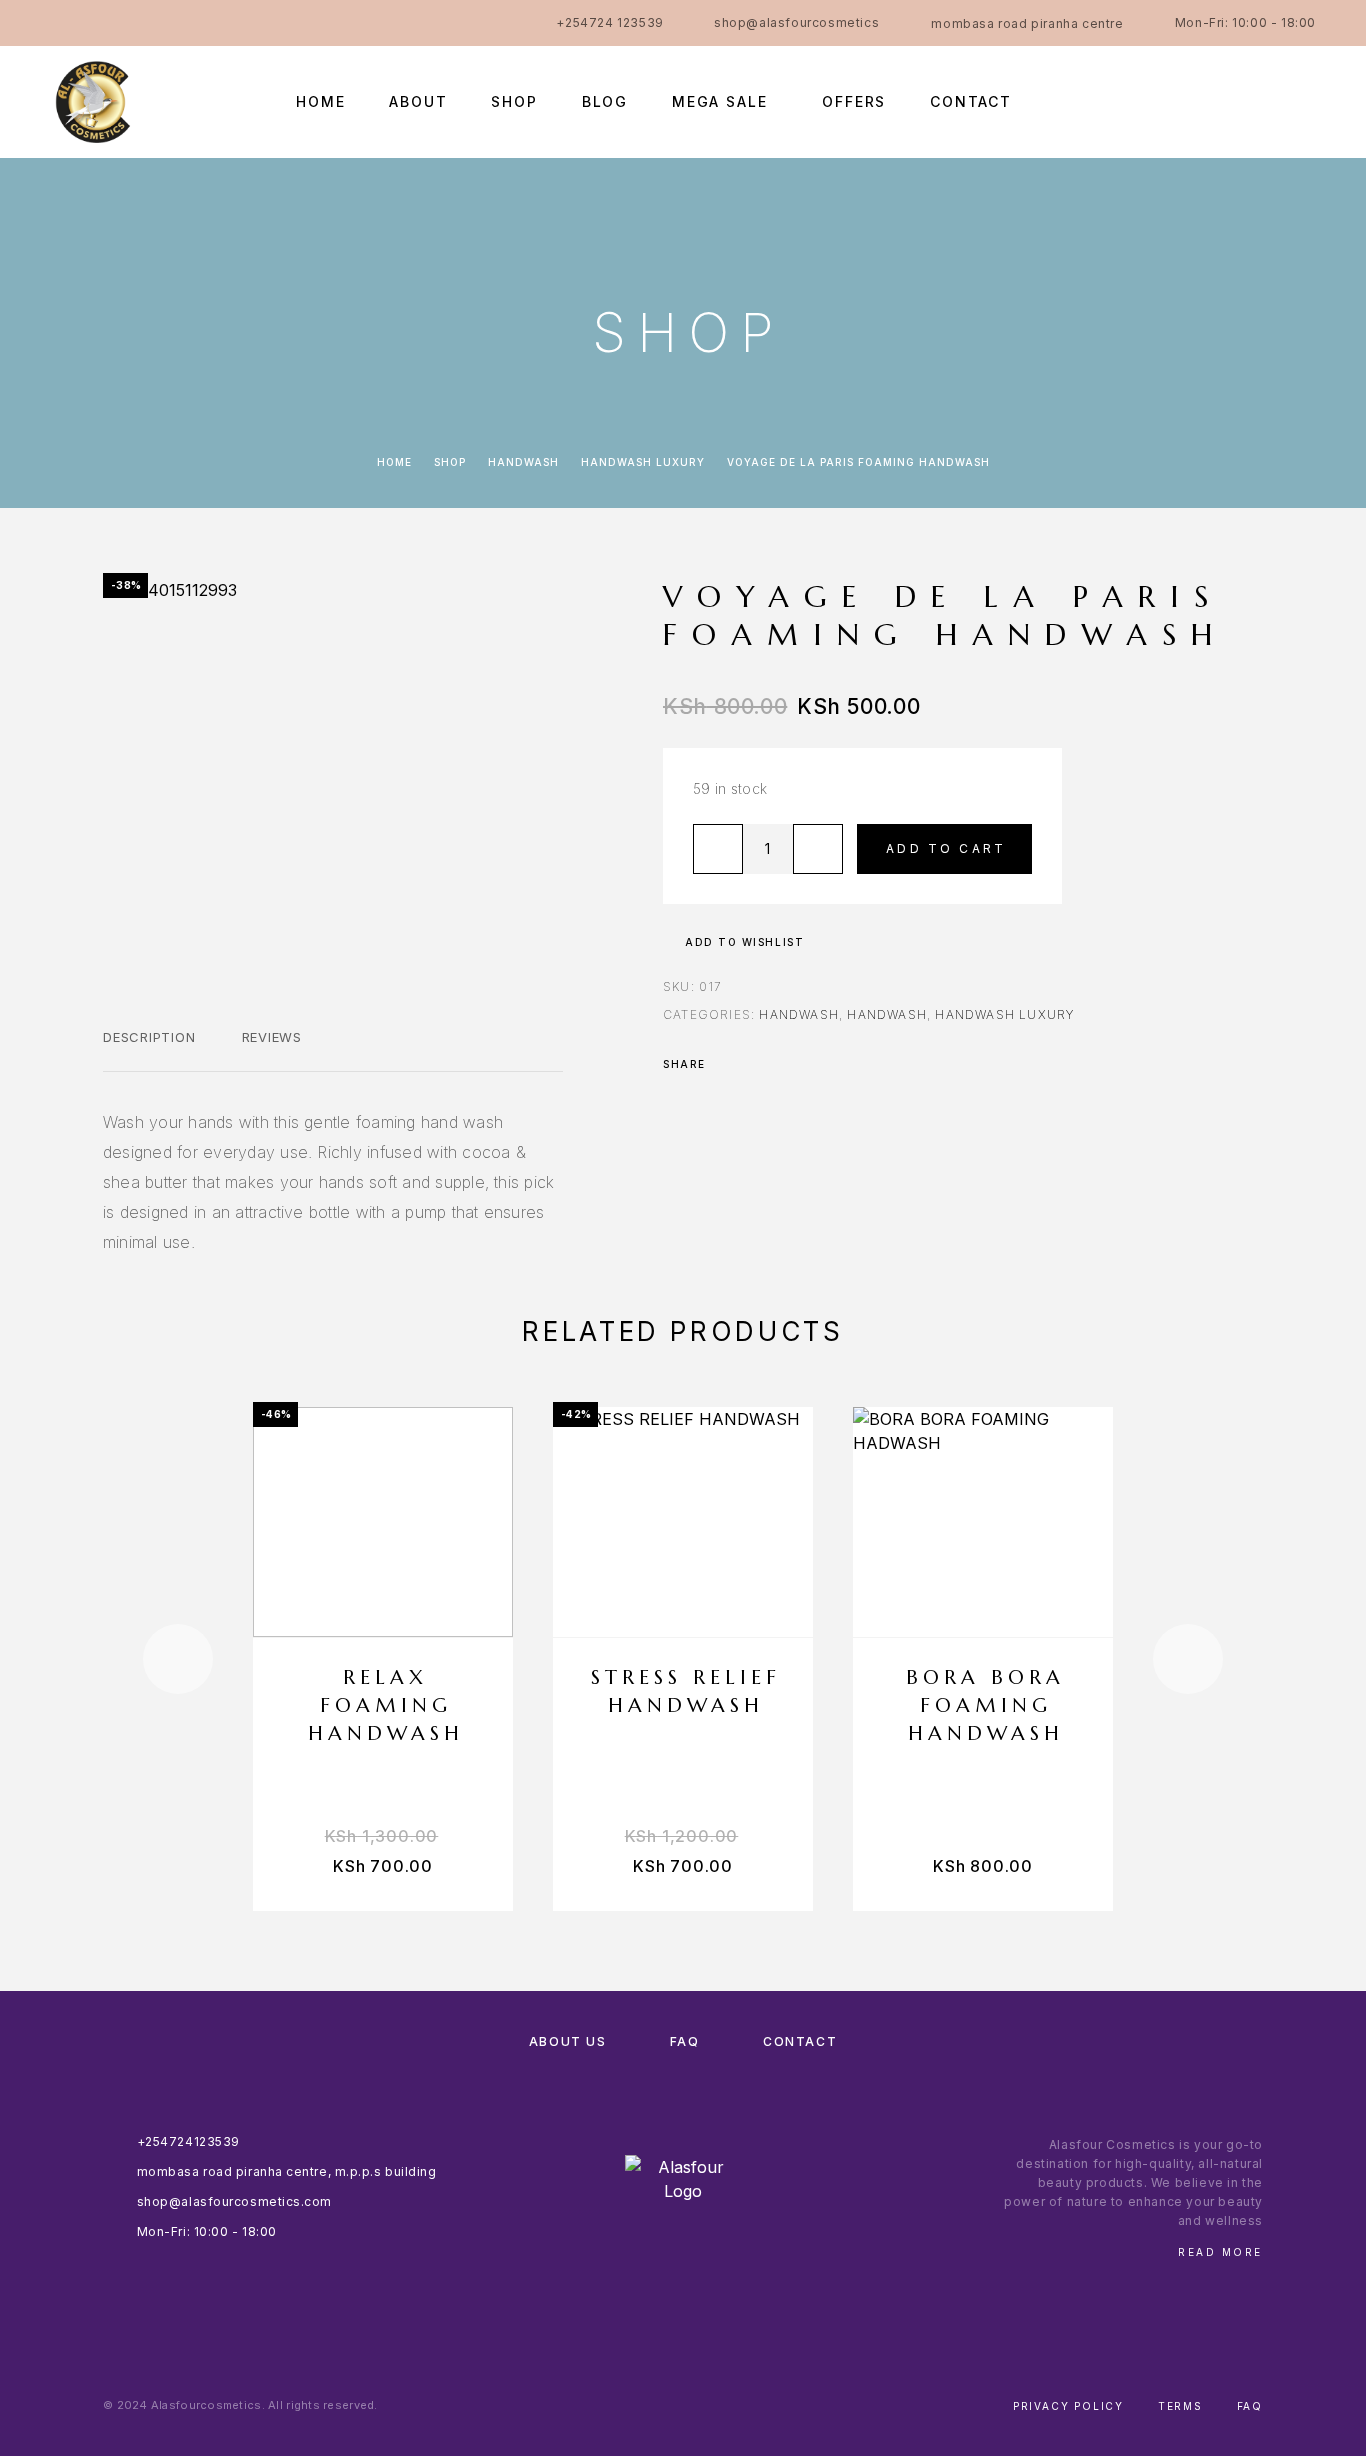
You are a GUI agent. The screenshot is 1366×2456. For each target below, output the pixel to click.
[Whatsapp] (134, 23)
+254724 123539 (609, 22)
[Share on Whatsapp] (805, 1064)
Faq (1250, 2406)
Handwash (523, 462)
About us (567, 2041)
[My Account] (1218, 101)
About (418, 102)
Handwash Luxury (643, 462)
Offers (854, 102)
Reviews (272, 1037)
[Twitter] (173, 23)
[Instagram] (95, 23)
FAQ (685, 2041)
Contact (971, 102)
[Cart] (1308, 100)
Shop (514, 102)
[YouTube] (212, 23)
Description (149, 1037)
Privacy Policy (1068, 2406)
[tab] (149, 1050)
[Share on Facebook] (727, 1064)
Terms (1180, 2406)
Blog (605, 102)
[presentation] (178, 1659)
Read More (1220, 2252)
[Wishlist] (1263, 101)
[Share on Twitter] (753, 1064)
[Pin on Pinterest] (779, 1064)
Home (394, 462)
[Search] (1173, 101)
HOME (320, 102)
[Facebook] (56, 23)
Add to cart (946, 848)
